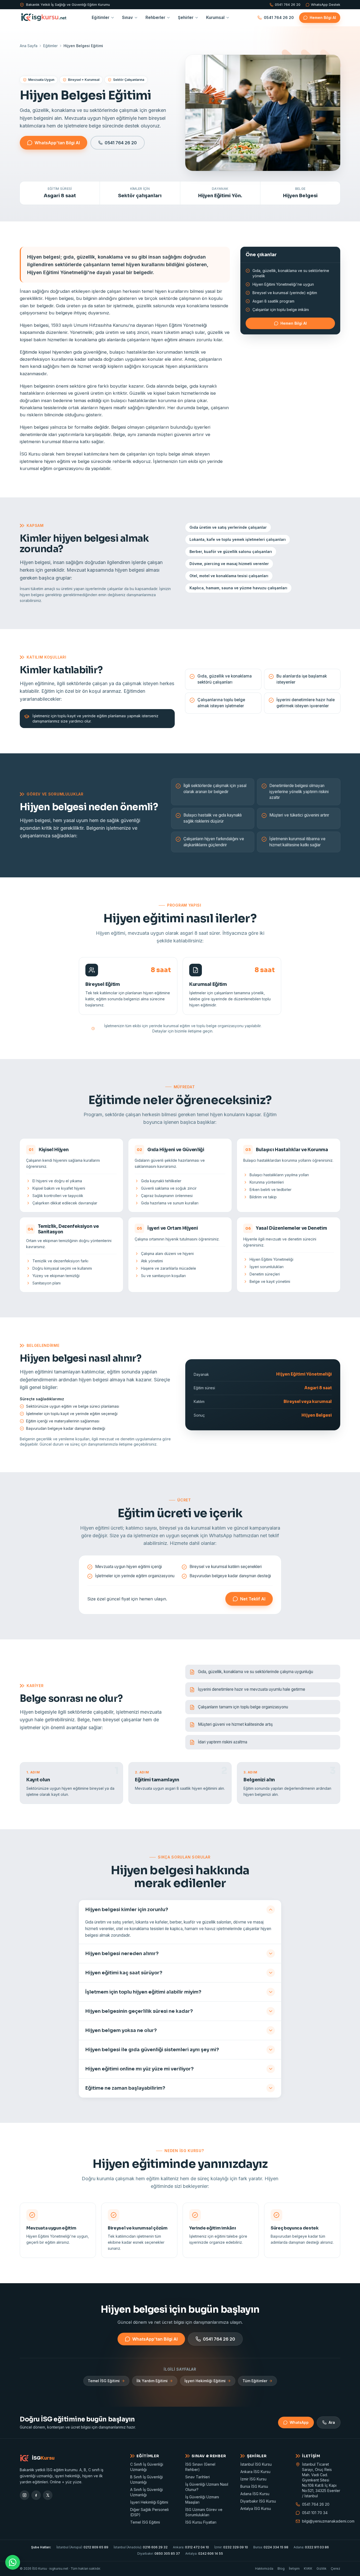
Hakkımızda (264, 2568)
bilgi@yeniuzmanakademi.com (321, 2521)
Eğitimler (101, 18)
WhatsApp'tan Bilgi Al (57, 143)
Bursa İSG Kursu (254, 2486)
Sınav (127, 18)
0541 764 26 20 (288, 5)
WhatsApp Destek (326, 5)
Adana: (311, 2547)
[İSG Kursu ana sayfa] (43, 18)
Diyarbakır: (159, 2553)
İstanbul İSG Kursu (256, 2464)
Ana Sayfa (29, 46)
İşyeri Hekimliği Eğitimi (205, 2381)
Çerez (335, 2568)
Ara (332, 2422)
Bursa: (271, 2547)
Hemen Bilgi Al (323, 18)
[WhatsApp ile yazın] (13, 2562)
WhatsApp (299, 2422)
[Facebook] (36, 2495)
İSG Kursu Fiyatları (201, 2522)
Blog (281, 2568)
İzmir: (231, 2547)
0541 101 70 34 (315, 2513)
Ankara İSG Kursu (255, 2472)
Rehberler (155, 18)
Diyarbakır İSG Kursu (258, 2501)
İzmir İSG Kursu (253, 2479)
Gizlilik (322, 2568)
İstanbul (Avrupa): (82, 2547)
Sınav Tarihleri (198, 2477)
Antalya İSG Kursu (256, 2508)
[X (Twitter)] (48, 2495)
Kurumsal (215, 18)
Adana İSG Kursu (255, 2494)
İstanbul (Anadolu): (141, 2547)
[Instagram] (25, 2495)
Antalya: (204, 2553)
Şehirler (186, 18)
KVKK (308, 2568)
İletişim (294, 2568)
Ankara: (191, 2547)
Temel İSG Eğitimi (104, 2381)
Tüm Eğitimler (255, 2381)
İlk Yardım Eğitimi (152, 2381)
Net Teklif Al (253, 1599)
